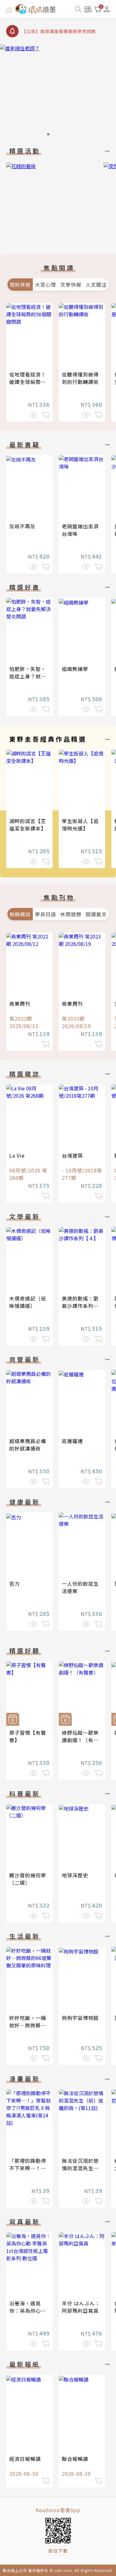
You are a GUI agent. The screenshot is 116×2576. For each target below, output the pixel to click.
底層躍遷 (72, 1441)
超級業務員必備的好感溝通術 (28, 1445)
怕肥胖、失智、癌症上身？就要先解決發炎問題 (28, 676)
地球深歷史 (75, 1875)
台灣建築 (72, 1155)
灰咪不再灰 (22, 526)
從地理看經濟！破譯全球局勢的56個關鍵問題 (28, 382)
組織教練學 (75, 669)
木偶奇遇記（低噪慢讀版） (28, 1302)
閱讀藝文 (96, 914)
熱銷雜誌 (20, 914)
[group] (58, 92)
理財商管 (20, 285)
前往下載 (58, 2551)
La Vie (17, 1155)
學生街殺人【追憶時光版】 (80, 825)
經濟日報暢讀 (25, 2459)
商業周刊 (20, 1004)
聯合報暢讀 (75, 2459)
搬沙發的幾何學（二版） (28, 1879)
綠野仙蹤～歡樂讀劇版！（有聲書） (80, 1740)
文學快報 (71, 285)
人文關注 (96, 285)
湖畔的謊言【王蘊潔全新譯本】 (28, 825)
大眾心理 (45, 285)
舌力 (15, 1583)
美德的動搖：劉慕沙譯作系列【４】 (80, 1306)
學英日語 (45, 914)
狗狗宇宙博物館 (80, 2018)
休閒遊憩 (71, 914)
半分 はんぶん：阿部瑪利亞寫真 (81, 2307)
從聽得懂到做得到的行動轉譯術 (80, 378)
